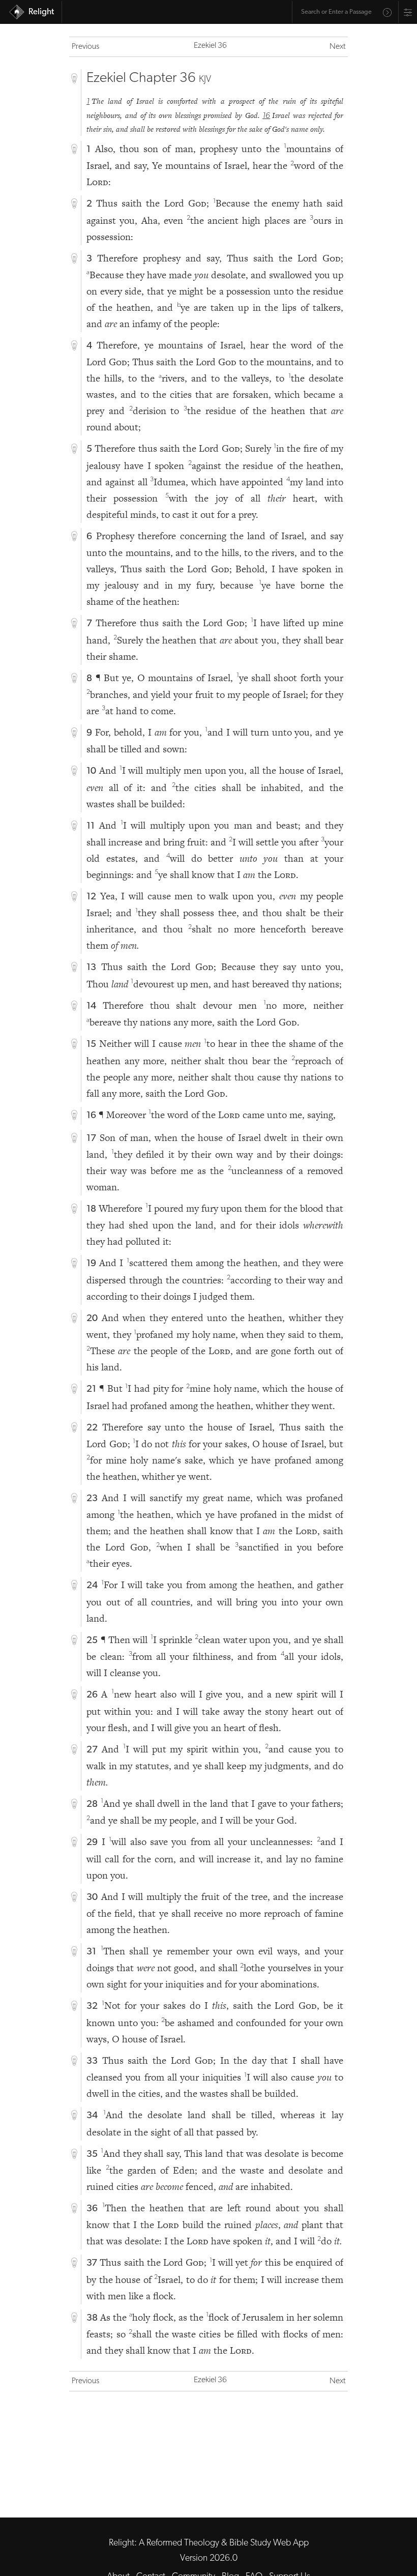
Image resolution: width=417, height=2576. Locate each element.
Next (337, 47)
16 (266, 116)
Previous (85, 47)
